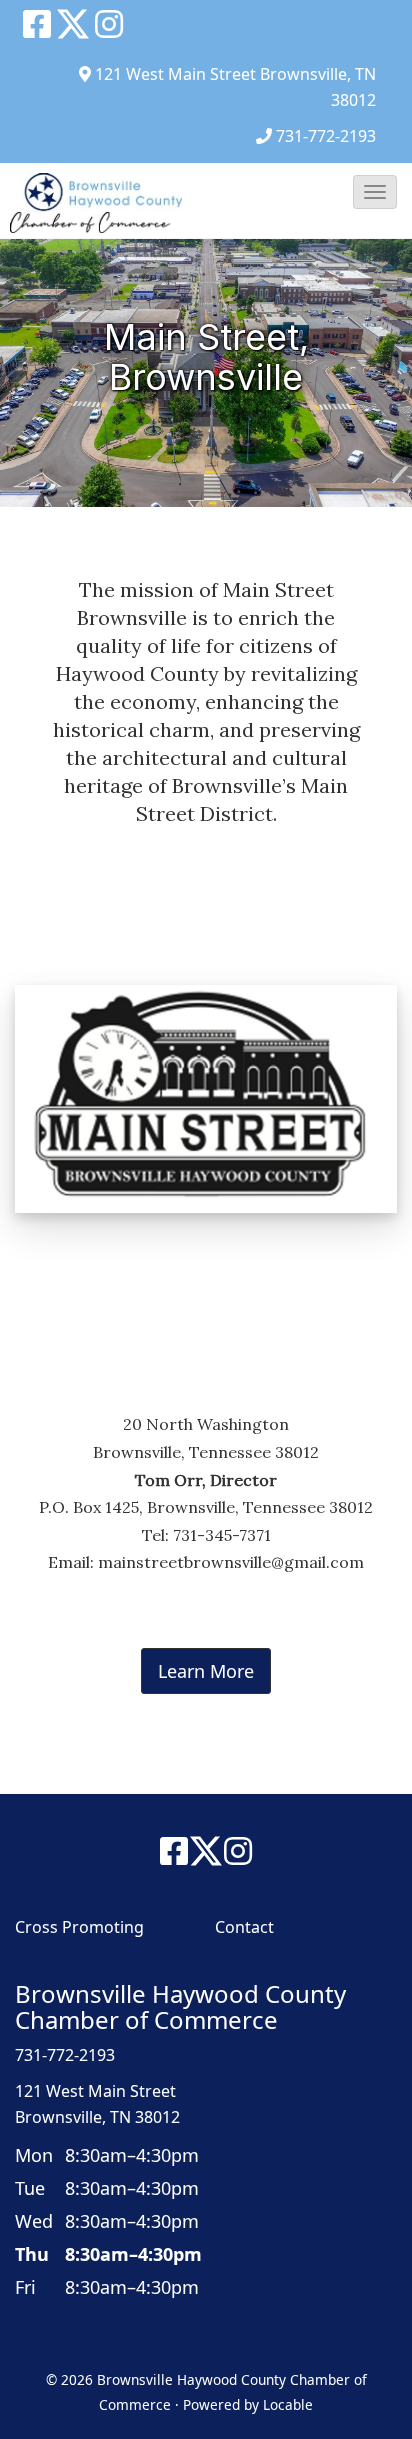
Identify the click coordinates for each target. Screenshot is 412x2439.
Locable (288, 2404)
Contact (244, 1927)
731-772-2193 (326, 136)
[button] (375, 192)
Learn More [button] (206, 1671)
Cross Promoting (79, 1927)
